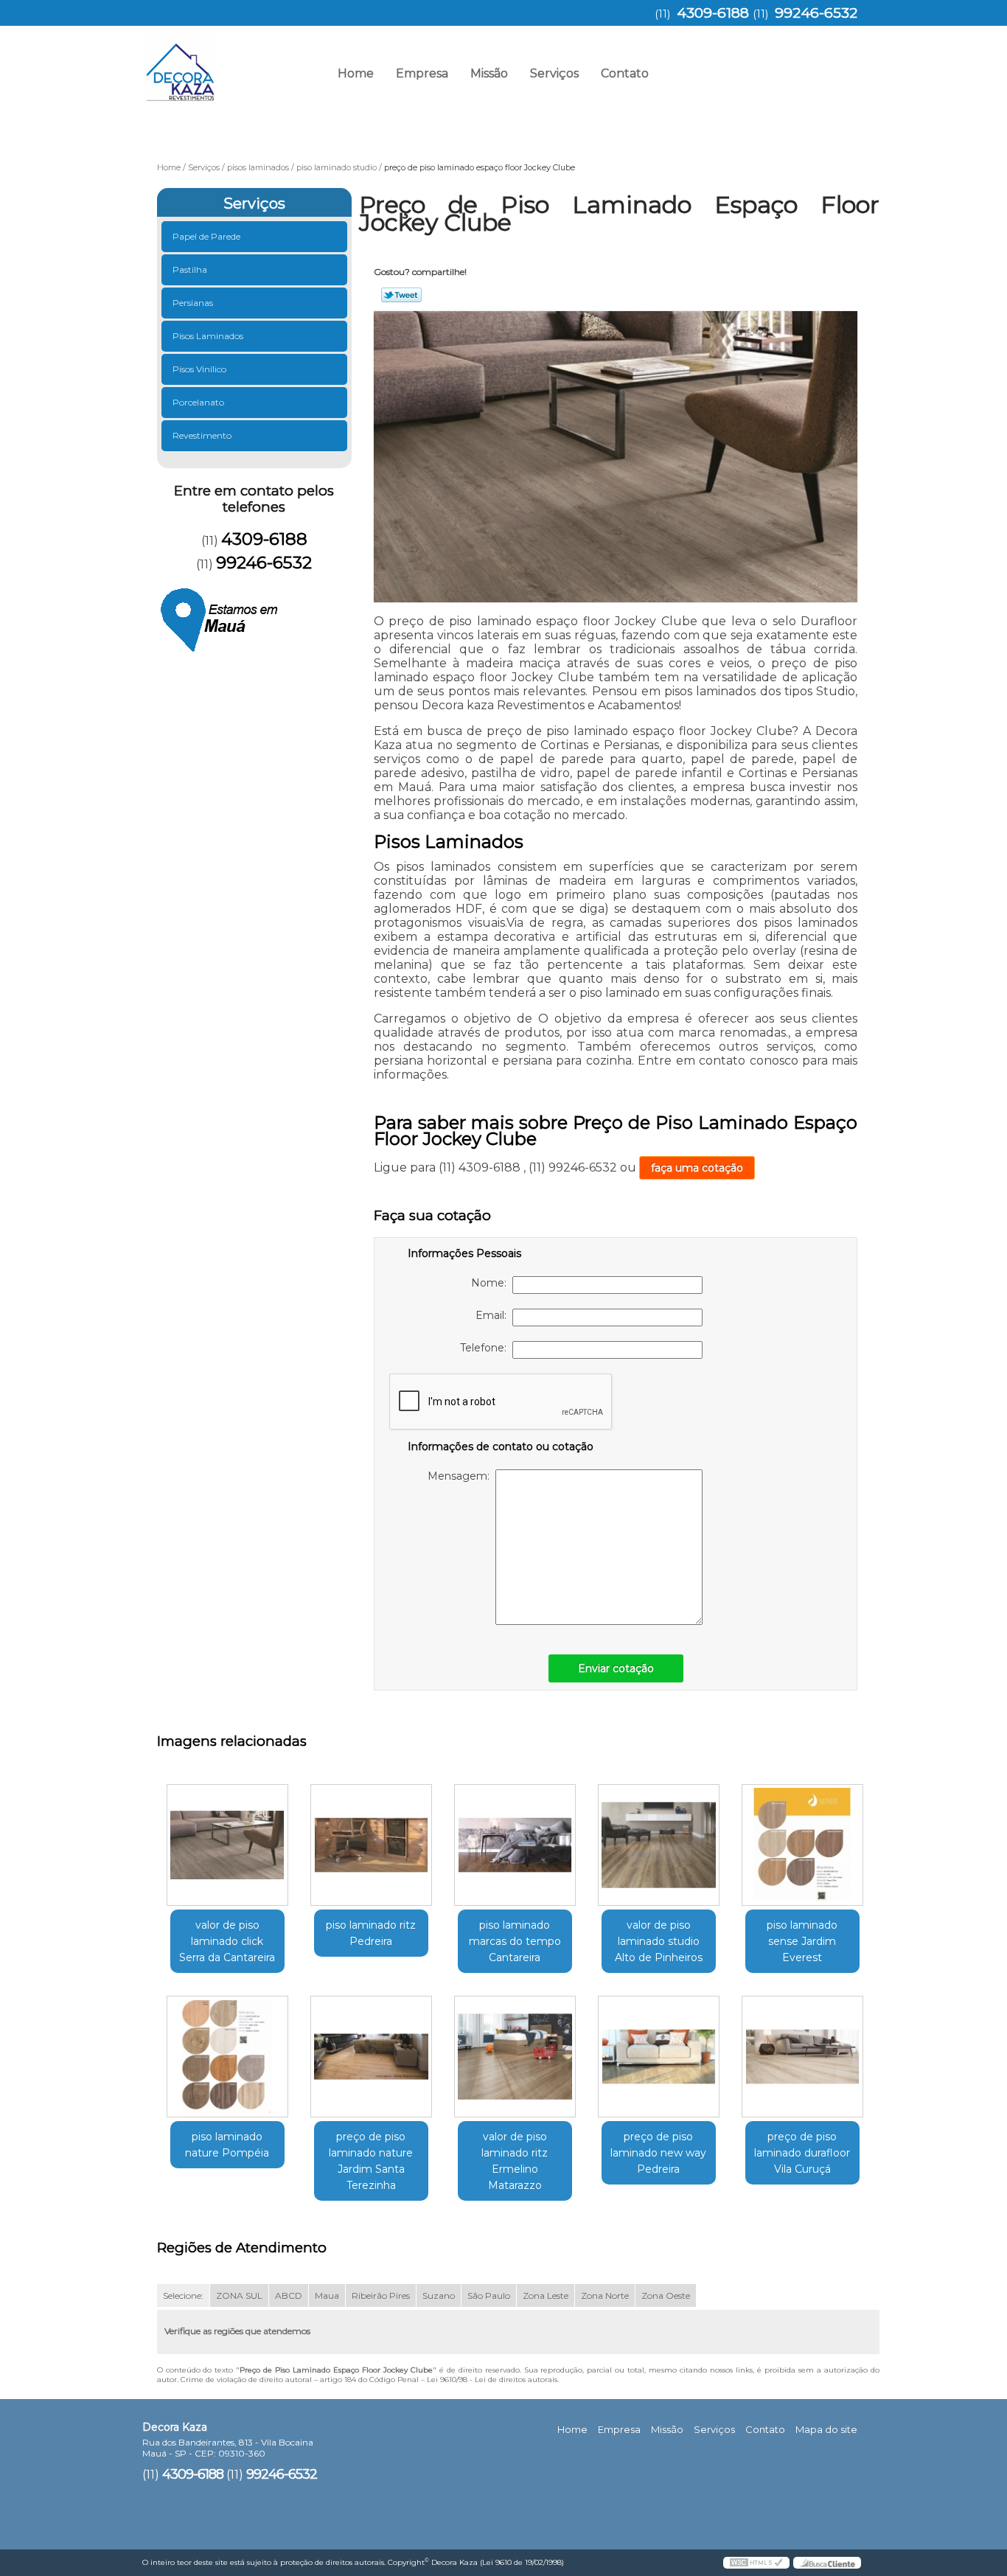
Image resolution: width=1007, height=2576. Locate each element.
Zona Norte (605, 2295)
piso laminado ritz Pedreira (371, 1933)
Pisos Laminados (208, 336)
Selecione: (183, 2295)
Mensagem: (461, 1476)
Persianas (193, 303)
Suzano (439, 2295)
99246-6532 (816, 13)
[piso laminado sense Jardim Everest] (802, 1845)
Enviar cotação (616, 1668)
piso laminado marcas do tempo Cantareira (515, 1941)
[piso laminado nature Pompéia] (227, 2057)
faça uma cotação (697, 1168)
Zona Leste (546, 2295)
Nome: (492, 1283)
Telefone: (486, 1348)
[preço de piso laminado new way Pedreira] (659, 2057)
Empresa (422, 73)
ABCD (289, 2295)
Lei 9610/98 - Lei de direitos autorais (492, 2380)
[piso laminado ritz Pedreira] (371, 1845)
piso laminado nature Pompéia (227, 2145)
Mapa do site (826, 2429)
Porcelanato (198, 402)
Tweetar (401, 295)
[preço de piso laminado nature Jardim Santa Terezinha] (371, 2057)
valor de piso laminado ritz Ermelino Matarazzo (515, 2161)
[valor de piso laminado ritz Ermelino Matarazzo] (515, 2057)
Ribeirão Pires (381, 2295)
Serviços (554, 73)
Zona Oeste (666, 2295)
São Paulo (489, 2295)
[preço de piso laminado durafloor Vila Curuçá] (802, 2057)
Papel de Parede (206, 236)
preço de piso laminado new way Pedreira (658, 2153)
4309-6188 (713, 13)
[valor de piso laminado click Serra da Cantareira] (227, 1845)
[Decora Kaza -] (227, 63)
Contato (625, 73)
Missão (489, 73)
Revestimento (202, 435)
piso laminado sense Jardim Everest (802, 1941)
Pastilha (190, 269)
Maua (327, 2295)
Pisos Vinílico (199, 369)
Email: (494, 1315)
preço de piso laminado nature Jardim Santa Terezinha (371, 2161)
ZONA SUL (239, 2295)
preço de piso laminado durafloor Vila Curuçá (802, 2153)
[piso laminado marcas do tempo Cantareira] (515, 1845)
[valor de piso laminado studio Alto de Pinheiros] (659, 1845)
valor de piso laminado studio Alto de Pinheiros (659, 1941)
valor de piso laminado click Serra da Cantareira (227, 1941)
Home (356, 73)
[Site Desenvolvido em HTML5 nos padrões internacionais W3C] (756, 2563)
